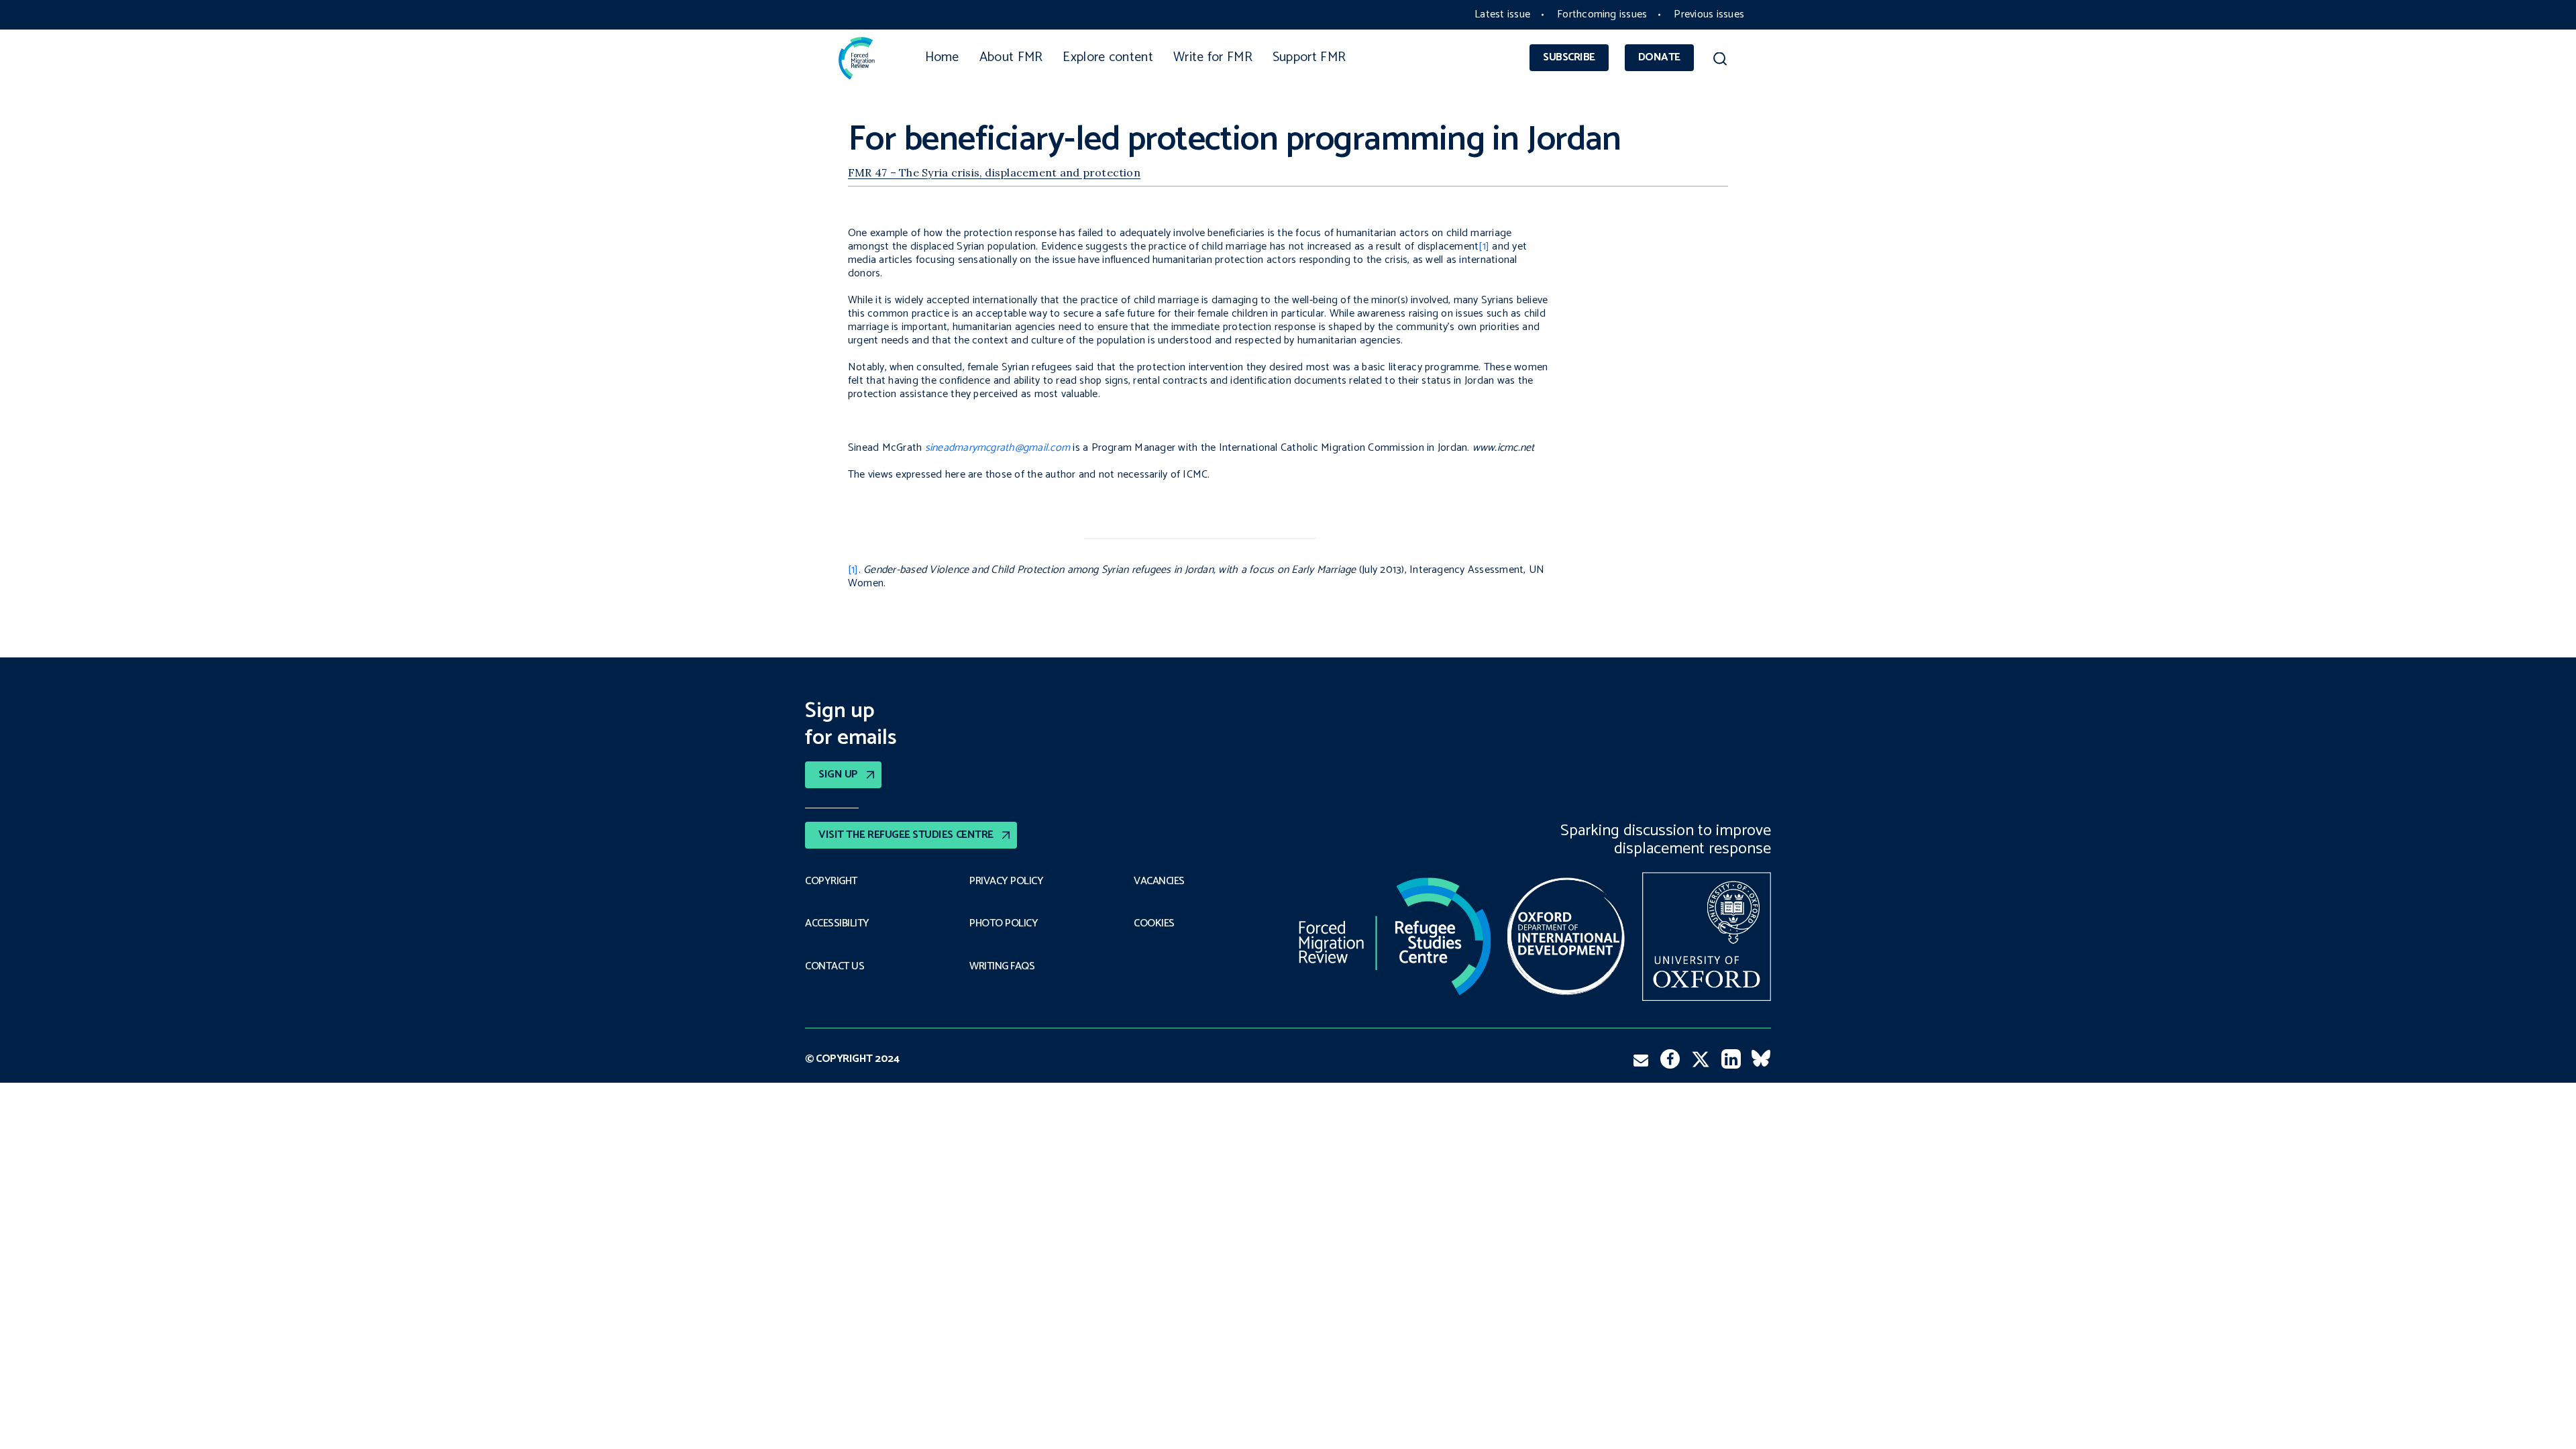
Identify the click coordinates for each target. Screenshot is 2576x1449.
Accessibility (837, 924)
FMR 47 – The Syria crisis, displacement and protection (994, 172)
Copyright (831, 881)
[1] (1484, 247)
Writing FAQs (1002, 967)
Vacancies (1159, 881)
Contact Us (835, 967)
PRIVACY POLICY (1006, 881)
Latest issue (1502, 14)
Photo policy (1004, 924)
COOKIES (1154, 924)
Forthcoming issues (1602, 14)
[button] (1720, 61)
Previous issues (1709, 14)
